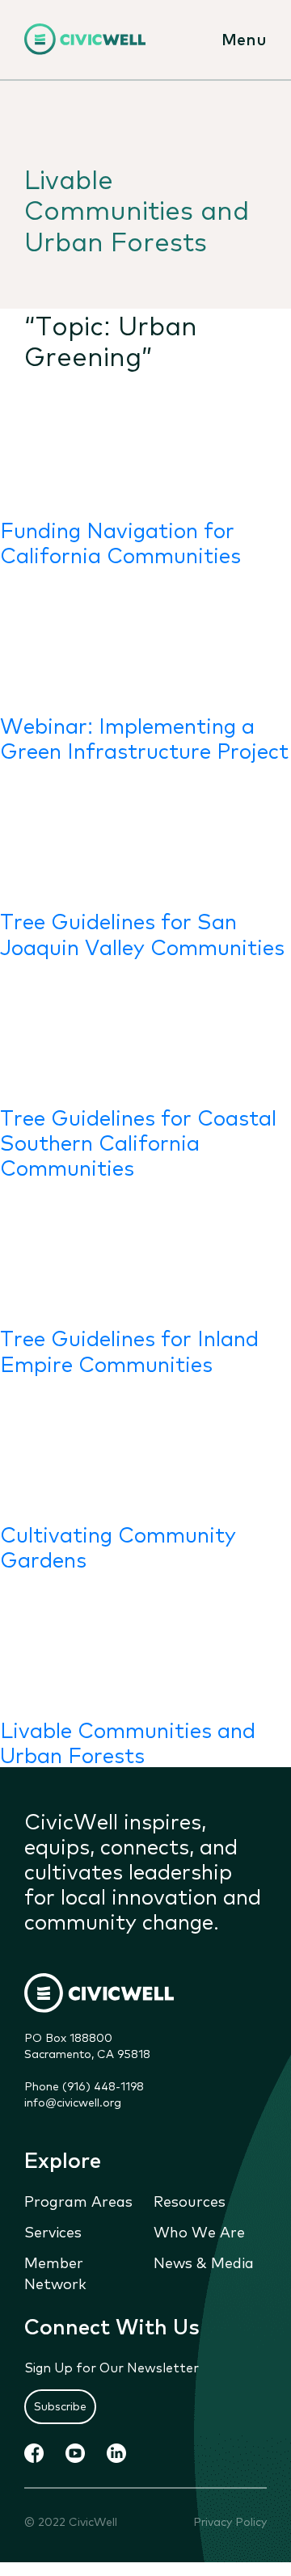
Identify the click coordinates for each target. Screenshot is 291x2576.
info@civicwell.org (73, 2102)
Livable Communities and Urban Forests (128, 1741)
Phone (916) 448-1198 (84, 2086)
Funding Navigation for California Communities (120, 541)
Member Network (55, 2272)
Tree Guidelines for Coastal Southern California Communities (138, 1141)
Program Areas (78, 2200)
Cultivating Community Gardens (118, 1546)
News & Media (204, 2262)
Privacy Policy (230, 2521)
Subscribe (60, 2406)
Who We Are (199, 2231)
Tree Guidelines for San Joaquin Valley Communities (142, 932)
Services (53, 2231)
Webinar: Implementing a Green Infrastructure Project (144, 737)
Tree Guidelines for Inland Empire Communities (129, 1349)
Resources (190, 2200)
